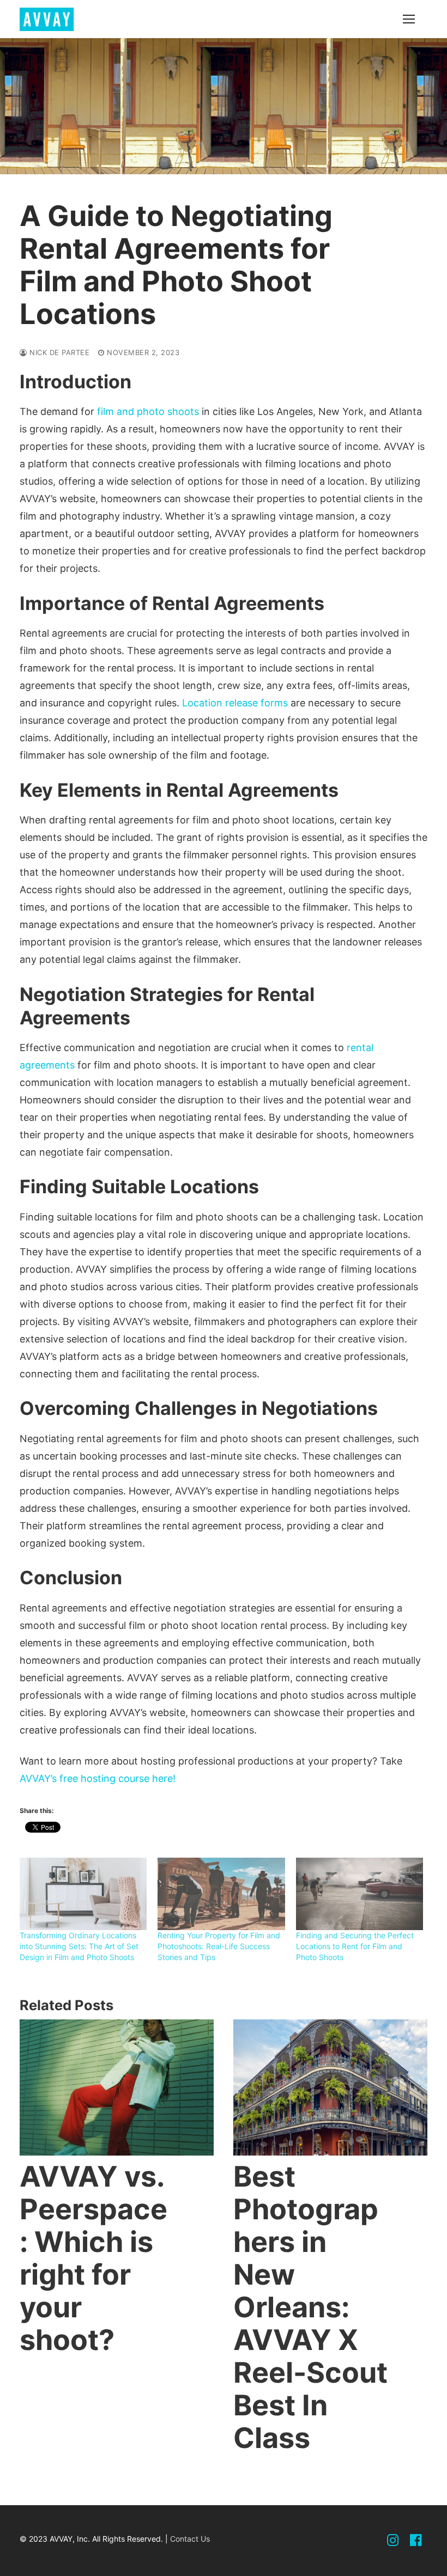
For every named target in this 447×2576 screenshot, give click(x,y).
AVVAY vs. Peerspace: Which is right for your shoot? (93, 2258)
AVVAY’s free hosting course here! (98, 1778)
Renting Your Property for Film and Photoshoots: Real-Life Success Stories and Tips (219, 1946)
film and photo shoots (148, 411)
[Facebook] (416, 2541)
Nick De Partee (58, 352)
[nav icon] (409, 19)
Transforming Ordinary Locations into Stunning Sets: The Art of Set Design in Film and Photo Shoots (79, 1946)
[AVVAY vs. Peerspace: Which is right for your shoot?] (117, 2087)
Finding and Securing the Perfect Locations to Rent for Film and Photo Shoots (355, 1946)
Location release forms (235, 703)
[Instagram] (393, 2541)
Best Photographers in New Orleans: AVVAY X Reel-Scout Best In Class (310, 2307)
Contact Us (190, 2539)
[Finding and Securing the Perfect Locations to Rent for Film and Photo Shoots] (360, 1894)
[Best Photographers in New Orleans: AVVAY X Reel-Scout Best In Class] (330, 2087)
